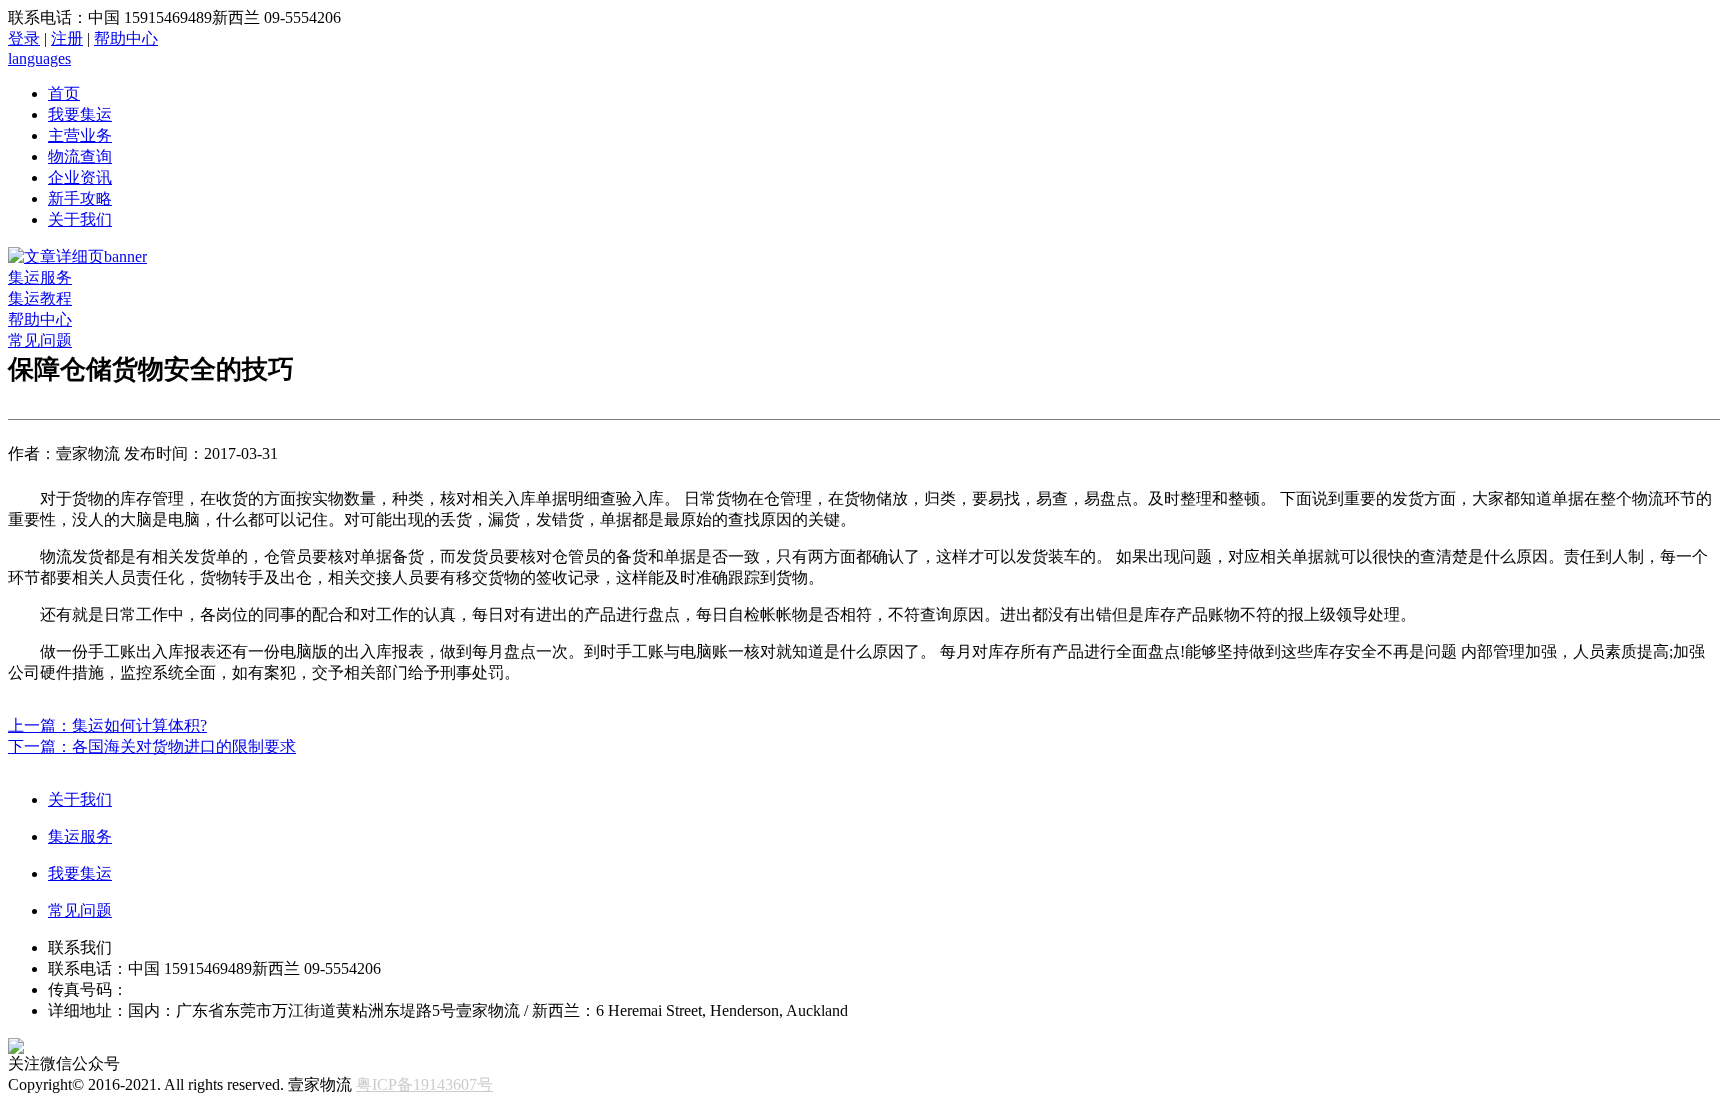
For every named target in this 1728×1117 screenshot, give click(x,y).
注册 (67, 38)
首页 (64, 93)
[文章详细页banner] (77, 256)
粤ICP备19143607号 (424, 1084)
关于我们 (80, 219)
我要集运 (80, 114)
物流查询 (80, 156)
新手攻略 (80, 198)
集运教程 (40, 298)
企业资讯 (80, 177)
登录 (24, 38)
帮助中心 (126, 38)
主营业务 (80, 135)
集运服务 (40, 277)
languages (39, 58)
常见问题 (40, 340)
